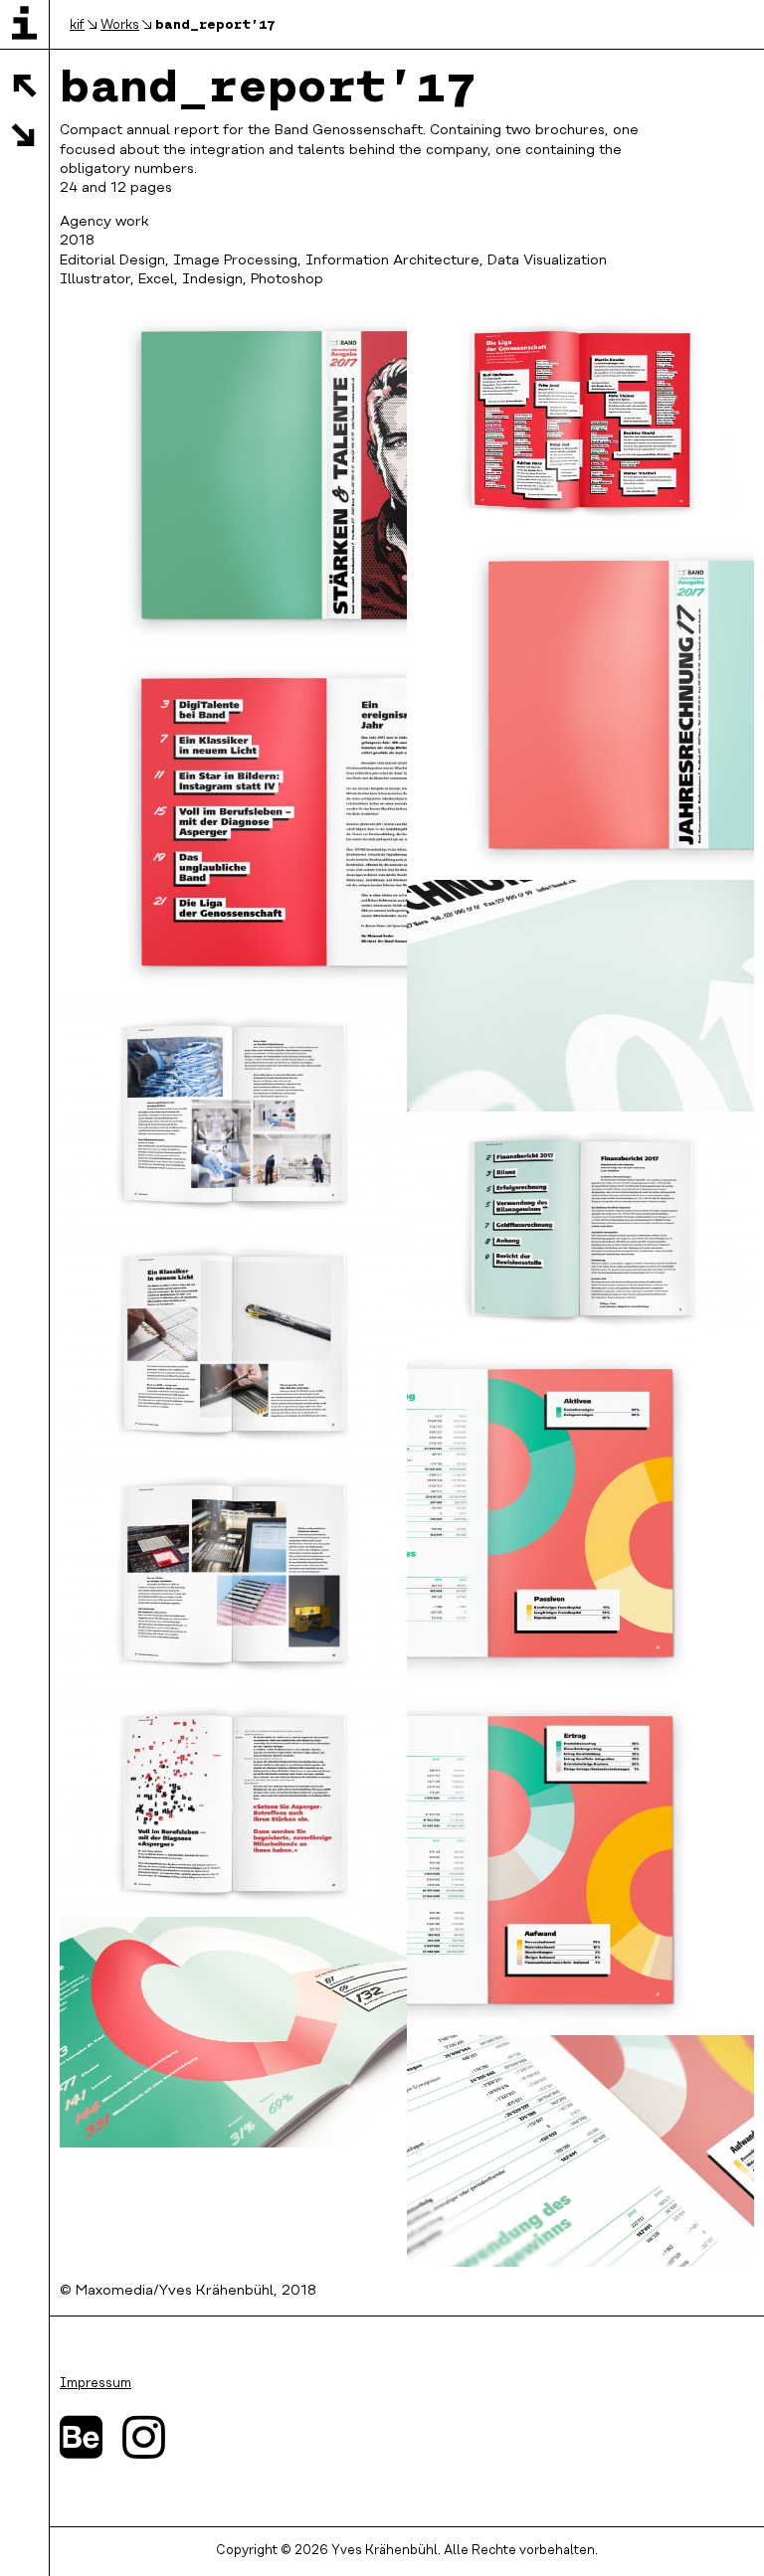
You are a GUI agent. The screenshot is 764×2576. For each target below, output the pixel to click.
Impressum (95, 2384)
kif (77, 25)
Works (120, 25)
